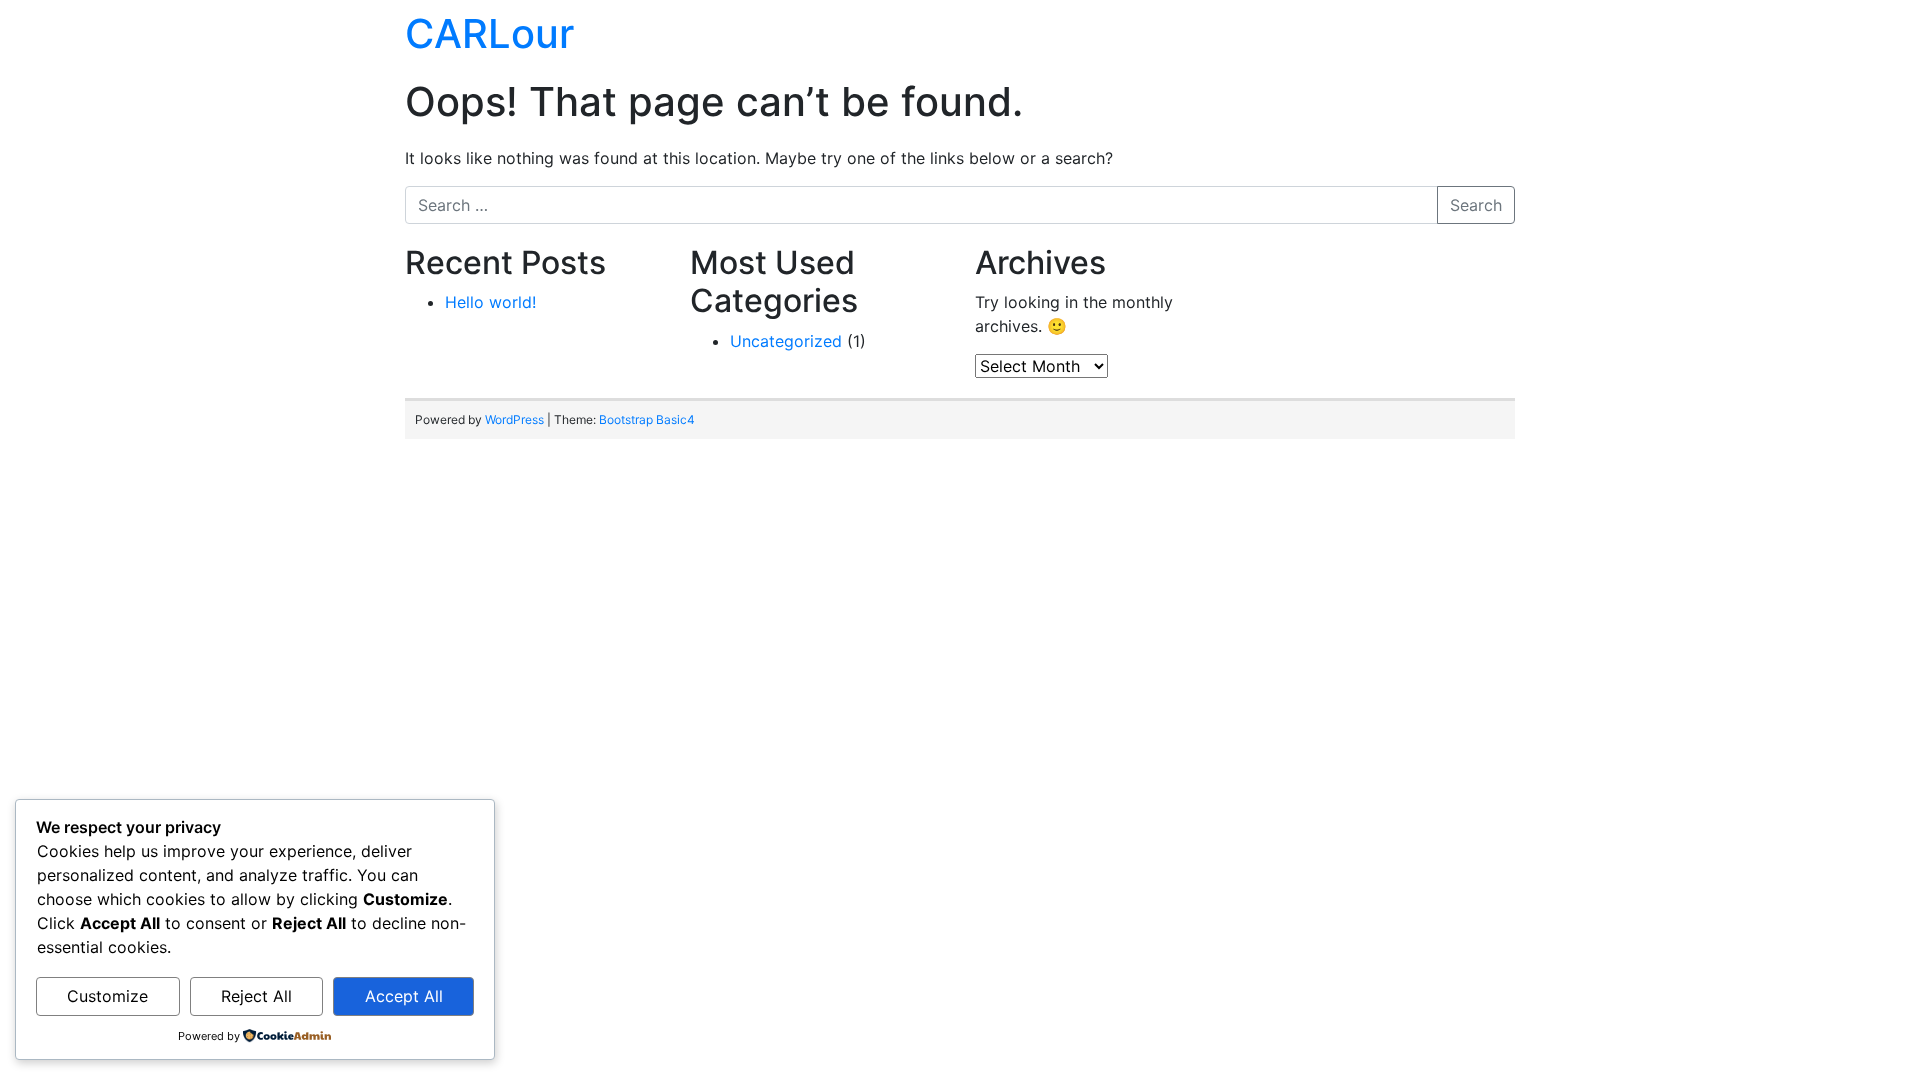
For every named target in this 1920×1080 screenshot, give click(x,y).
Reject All (256, 996)
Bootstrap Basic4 (647, 419)
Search (1476, 205)
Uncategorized (786, 341)
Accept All (404, 996)
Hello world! (490, 302)
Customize (107, 996)
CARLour (489, 33)
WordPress (514, 419)
